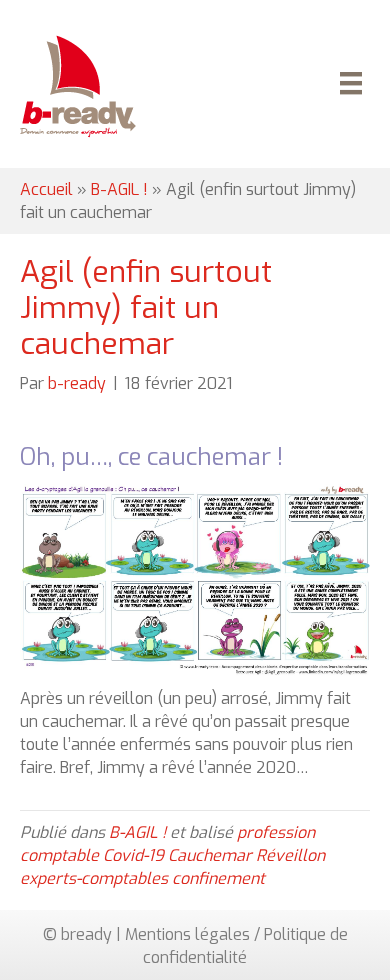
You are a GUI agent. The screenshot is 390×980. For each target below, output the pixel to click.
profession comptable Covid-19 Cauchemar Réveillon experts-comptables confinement (172, 855)
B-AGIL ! (119, 189)
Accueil (46, 189)
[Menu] (348, 86)
